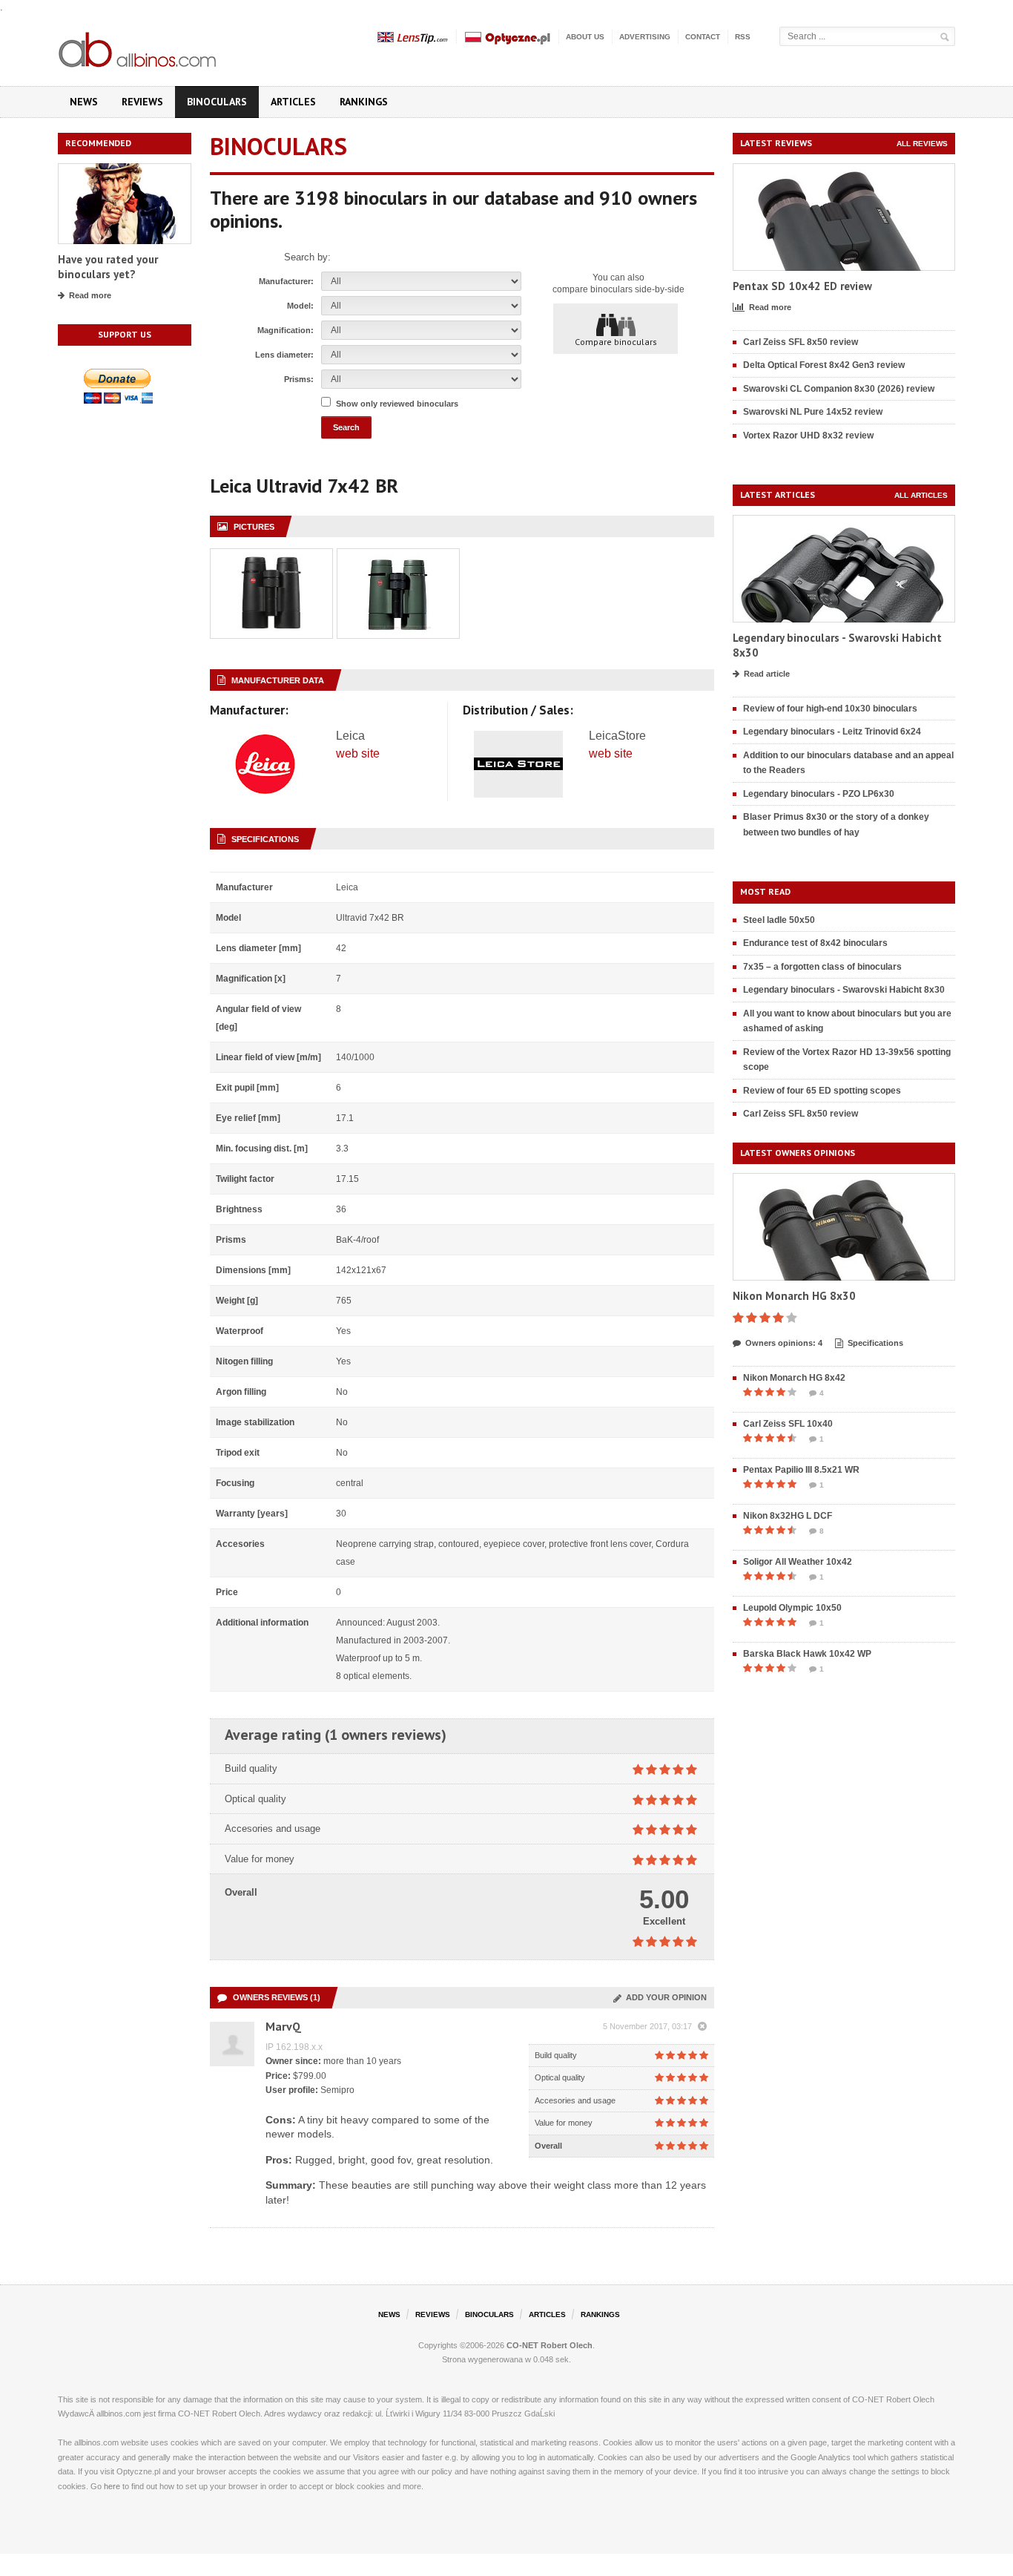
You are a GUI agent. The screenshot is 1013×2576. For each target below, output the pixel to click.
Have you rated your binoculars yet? (108, 267)
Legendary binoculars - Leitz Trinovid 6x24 (832, 732)
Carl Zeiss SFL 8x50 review (801, 342)
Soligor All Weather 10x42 (798, 1562)
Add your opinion (664, 1997)
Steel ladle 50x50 (779, 920)
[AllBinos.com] (139, 47)
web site (358, 753)
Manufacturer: (286, 281)
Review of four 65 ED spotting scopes (822, 1091)
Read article (767, 674)
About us (585, 37)
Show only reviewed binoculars (397, 404)
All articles (921, 495)
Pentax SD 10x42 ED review (802, 286)
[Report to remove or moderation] (702, 2027)
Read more (90, 295)
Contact (703, 37)
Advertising (645, 37)
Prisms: (299, 379)
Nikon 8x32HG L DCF (788, 1516)
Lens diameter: (284, 355)
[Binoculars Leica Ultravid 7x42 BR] (271, 557)
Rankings (364, 102)
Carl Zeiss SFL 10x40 (788, 1424)
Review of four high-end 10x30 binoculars (830, 709)
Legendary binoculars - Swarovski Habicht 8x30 (844, 990)
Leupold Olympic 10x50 (792, 1608)
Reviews (142, 102)
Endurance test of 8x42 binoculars (815, 943)
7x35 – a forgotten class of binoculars (822, 967)
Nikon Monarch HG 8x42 (794, 1378)
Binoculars (217, 102)
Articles (293, 102)
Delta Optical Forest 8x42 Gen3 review (824, 365)
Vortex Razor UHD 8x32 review (808, 436)
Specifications (875, 1343)
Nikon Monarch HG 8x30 (794, 1296)
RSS (743, 37)
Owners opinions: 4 (784, 1343)
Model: (300, 306)
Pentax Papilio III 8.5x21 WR (801, 1470)
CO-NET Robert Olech (550, 2345)
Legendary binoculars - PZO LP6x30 (819, 794)
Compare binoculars (616, 342)
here (112, 2486)
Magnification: (286, 330)
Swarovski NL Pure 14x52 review (813, 412)
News (84, 102)
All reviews (922, 144)
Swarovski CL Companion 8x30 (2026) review (839, 389)
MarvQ (283, 2026)
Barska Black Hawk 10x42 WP (807, 1654)
